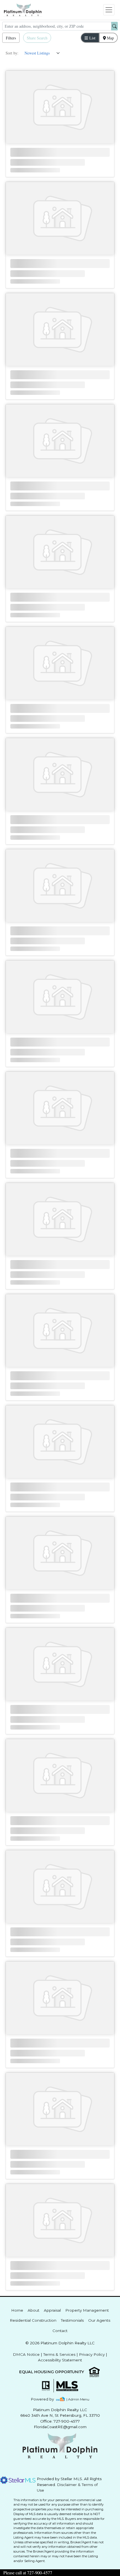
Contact (60, 2331)
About (33, 2310)
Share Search (37, 38)
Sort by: (12, 53)
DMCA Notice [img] (26, 2354)
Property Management (87, 2310)
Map (110, 38)
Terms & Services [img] (59, 2354)
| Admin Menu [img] (78, 2399)
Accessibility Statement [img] (60, 2360)
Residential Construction (33, 2320)
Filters (11, 38)
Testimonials (72, 2320)
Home (17, 2310)
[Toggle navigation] (109, 10)
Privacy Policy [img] (92, 2354)
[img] (46, 2399)
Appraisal (52, 2310)
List (92, 38)
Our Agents (99, 2320)
